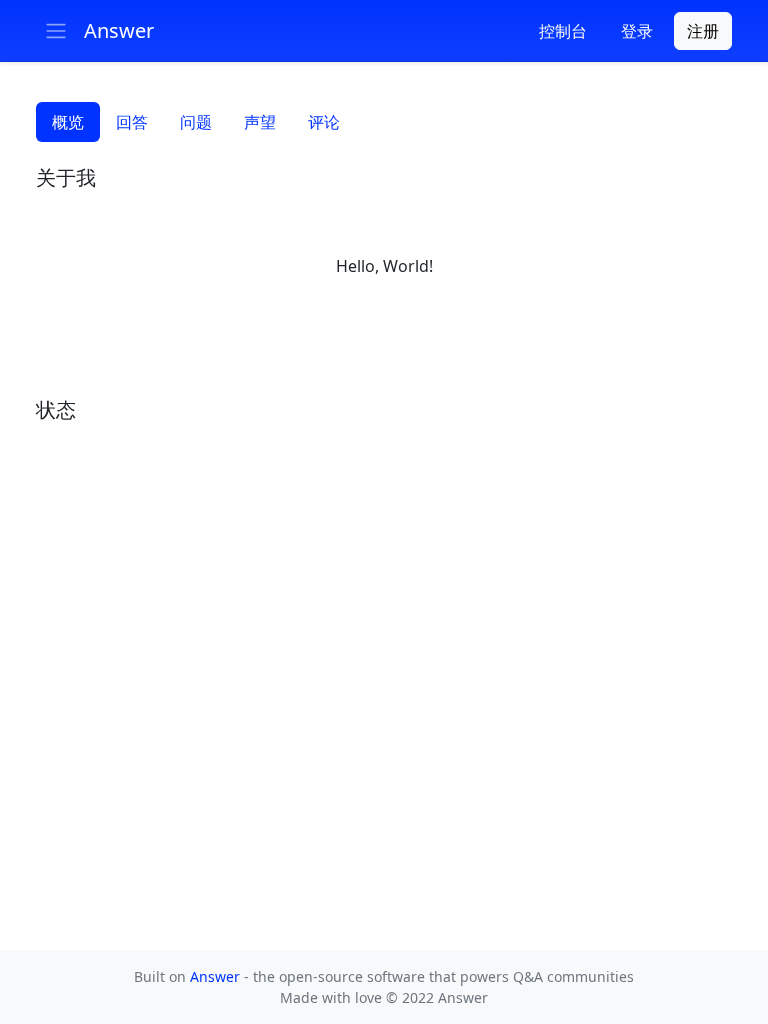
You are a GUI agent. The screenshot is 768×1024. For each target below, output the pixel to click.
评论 (324, 122)
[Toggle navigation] (56, 31)
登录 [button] (637, 31)
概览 (68, 122)
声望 (260, 122)
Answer (217, 976)
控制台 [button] (563, 31)
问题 (196, 122)
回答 (132, 122)
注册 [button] (703, 31)
